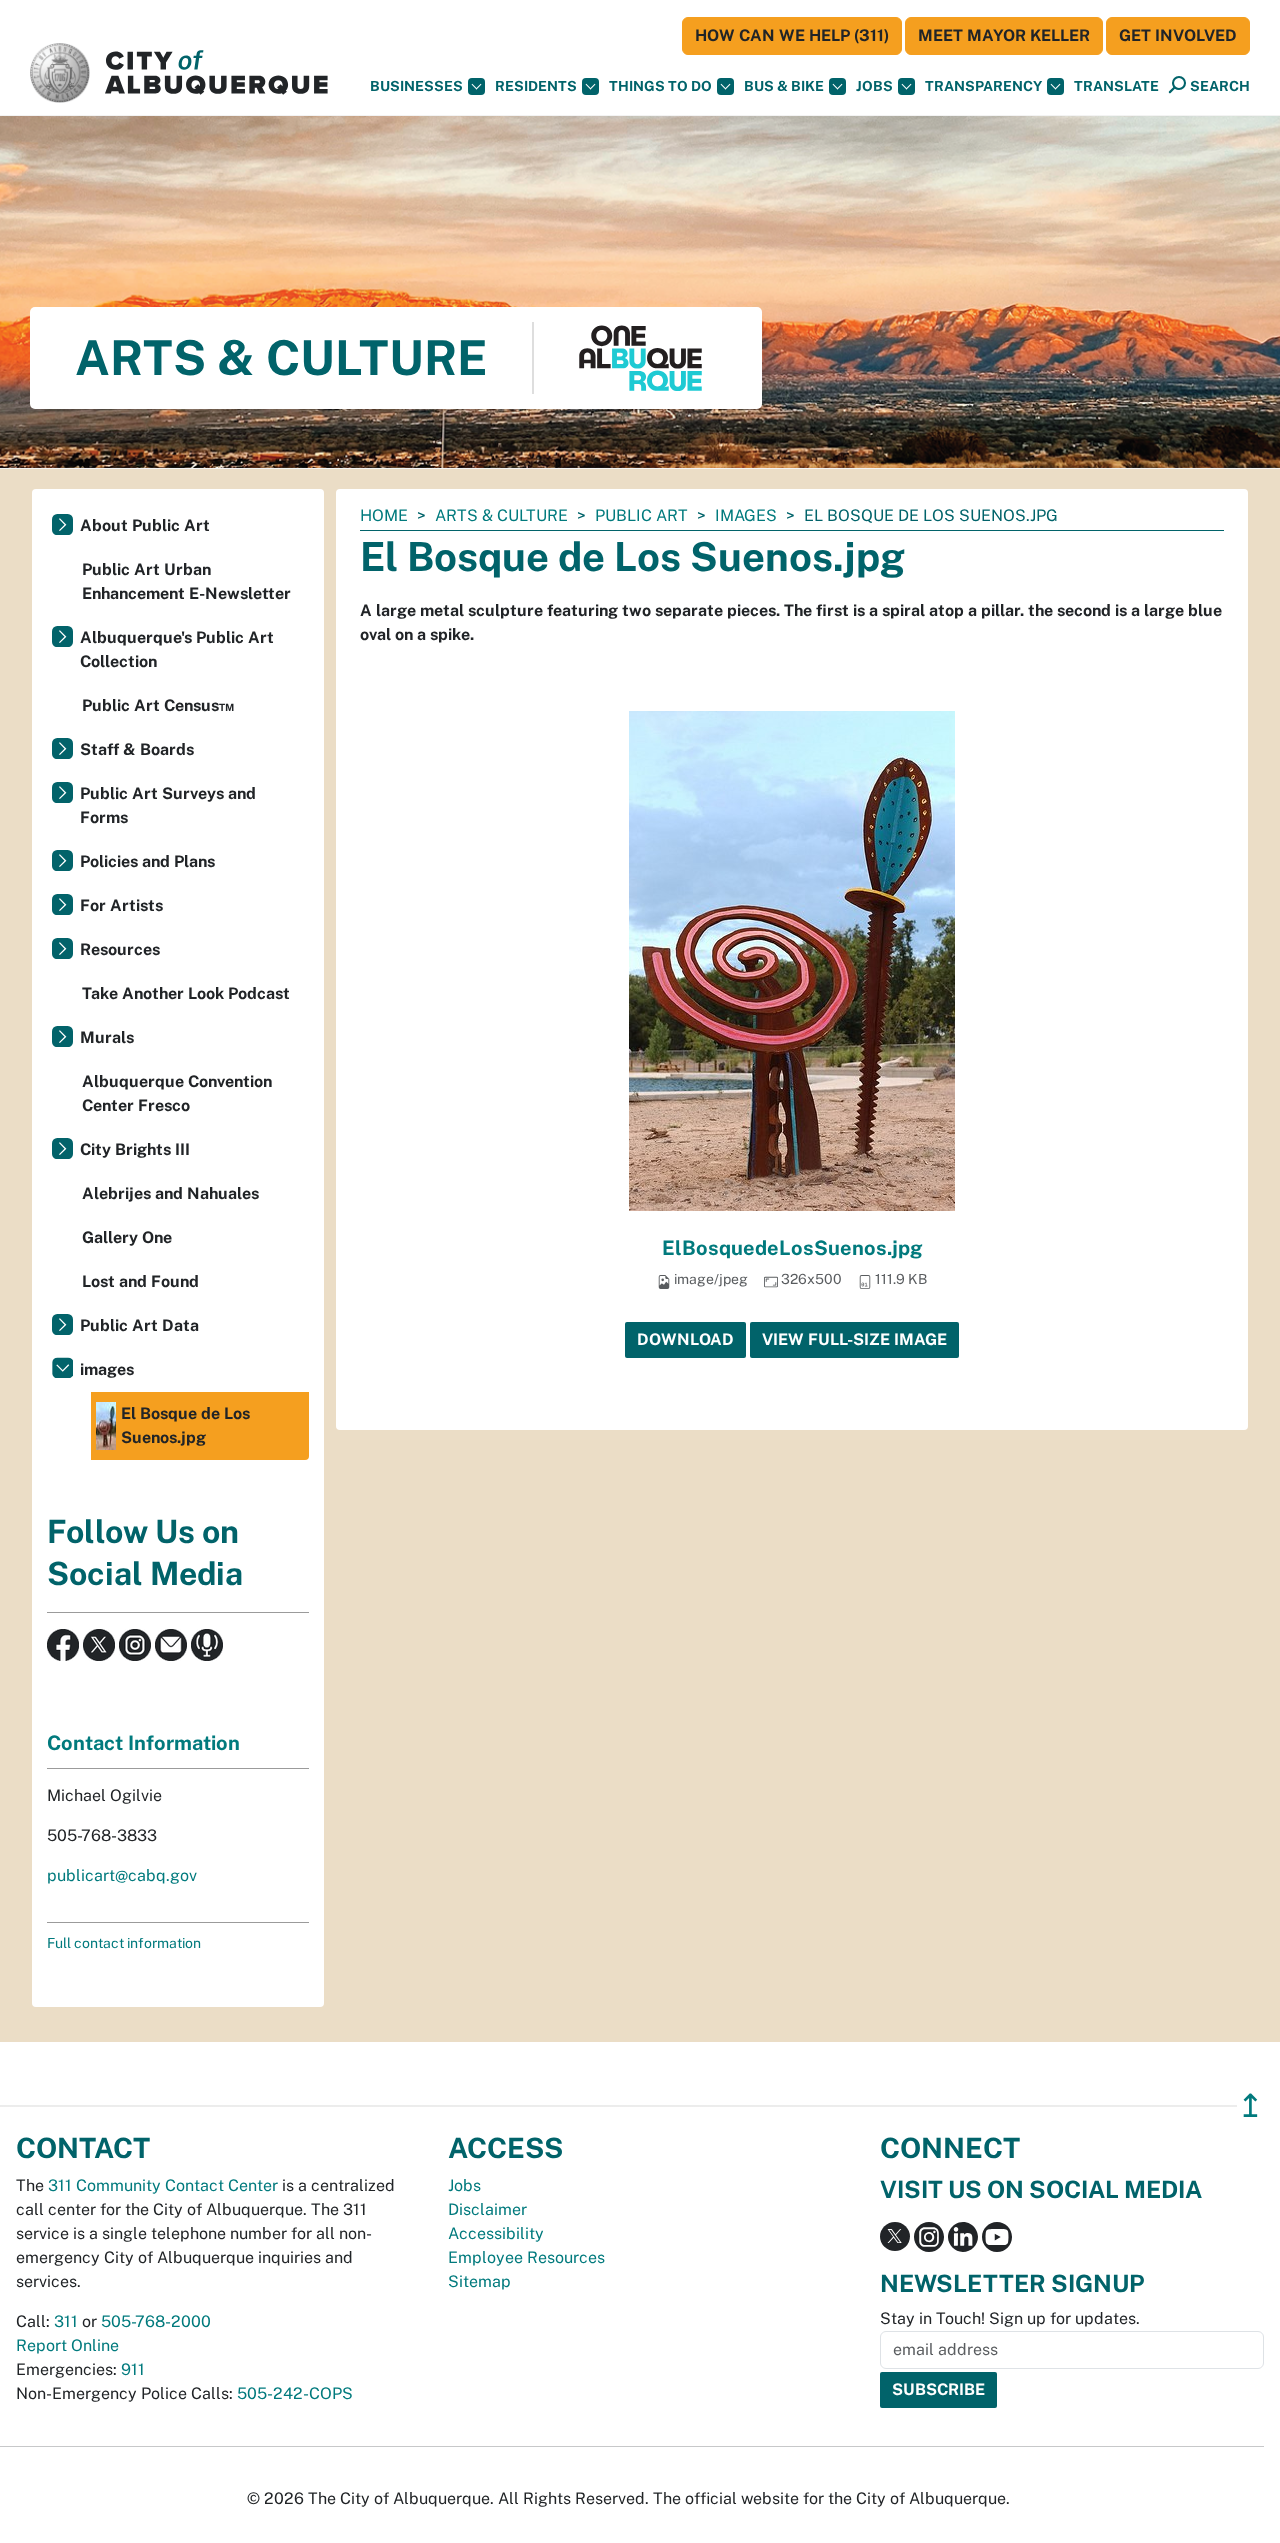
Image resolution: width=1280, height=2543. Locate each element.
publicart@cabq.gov (122, 1875)
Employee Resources (526, 2257)
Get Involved (1178, 35)
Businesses (416, 86)
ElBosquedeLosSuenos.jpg (792, 1248)
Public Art (641, 515)
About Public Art (145, 525)
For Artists (121, 905)
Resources (120, 949)
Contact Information (143, 1743)
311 (66, 2321)
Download (685, 1339)
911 (133, 2369)
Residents (536, 86)
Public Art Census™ (158, 705)
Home (384, 515)
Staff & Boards (137, 749)
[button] (1116, 86)
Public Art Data (139, 1325)
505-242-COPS (295, 2393)
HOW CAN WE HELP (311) (792, 35)
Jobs (874, 86)
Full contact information (124, 1943)
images (746, 515)
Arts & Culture (501, 515)
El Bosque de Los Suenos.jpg (185, 1425)
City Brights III (135, 1149)
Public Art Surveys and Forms (168, 805)
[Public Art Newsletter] (171, 1643)
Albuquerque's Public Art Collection (177, 649)
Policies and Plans (147, 861)
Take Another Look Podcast (186, 993)
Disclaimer (487, 2209)
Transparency (983, 86)
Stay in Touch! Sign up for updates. (1010, 2318)
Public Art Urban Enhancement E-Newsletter (186, 581)
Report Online (67, 2345)
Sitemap (479, 2281)
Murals (107, 1037)
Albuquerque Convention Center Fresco (177, 1093)
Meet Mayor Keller (1004, 35)
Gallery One (127, 1237)
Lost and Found (140, 1281)
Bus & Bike (784, 86)
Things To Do (660, 86)
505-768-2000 (156, 2321)
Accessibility (496, 2233)
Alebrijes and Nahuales (170, 1193)
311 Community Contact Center (163, 2185)
